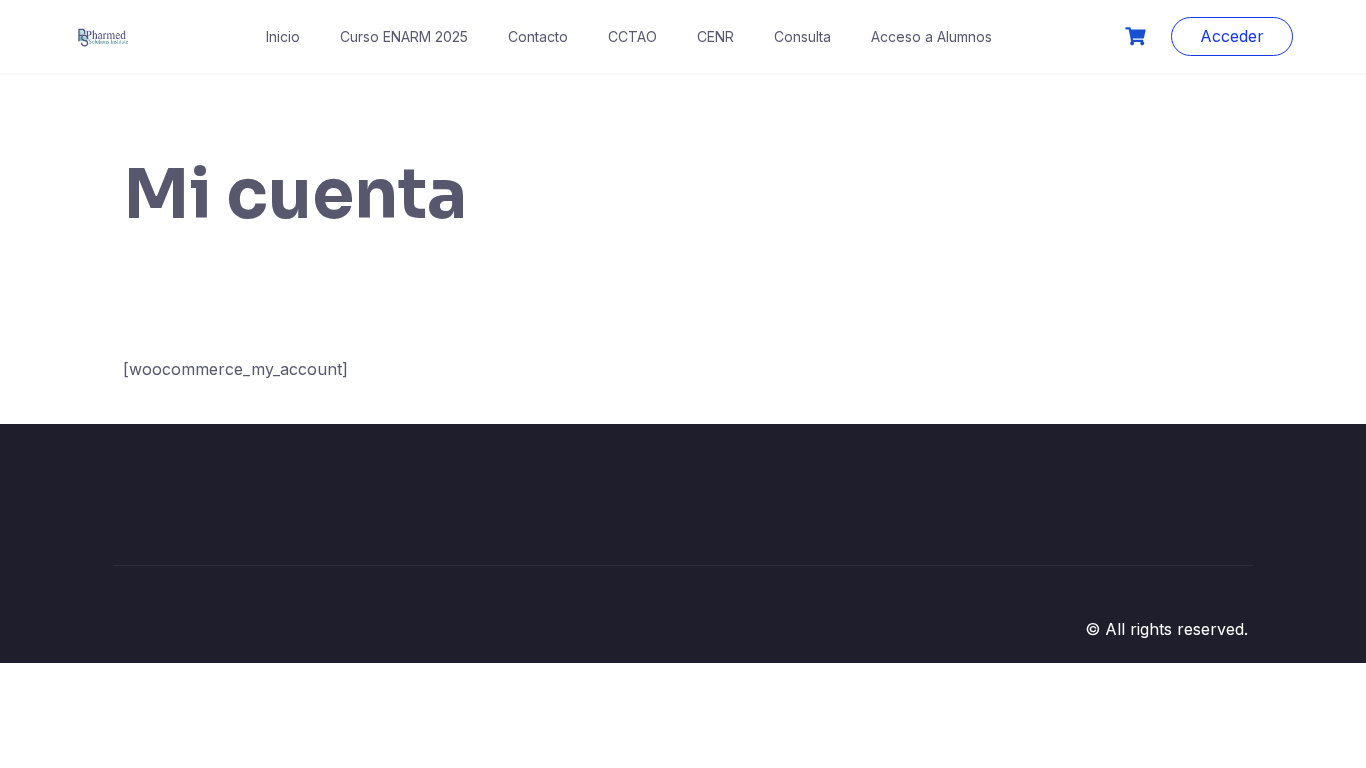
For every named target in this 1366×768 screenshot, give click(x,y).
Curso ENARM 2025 (404, 36)
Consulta (802, 36)
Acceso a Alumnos (931, 36)
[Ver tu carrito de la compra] (1138, 36)
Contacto (538, 36)
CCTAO (632, 36)
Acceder (1232, 36)
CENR (715, 36)
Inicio (283, 36)
